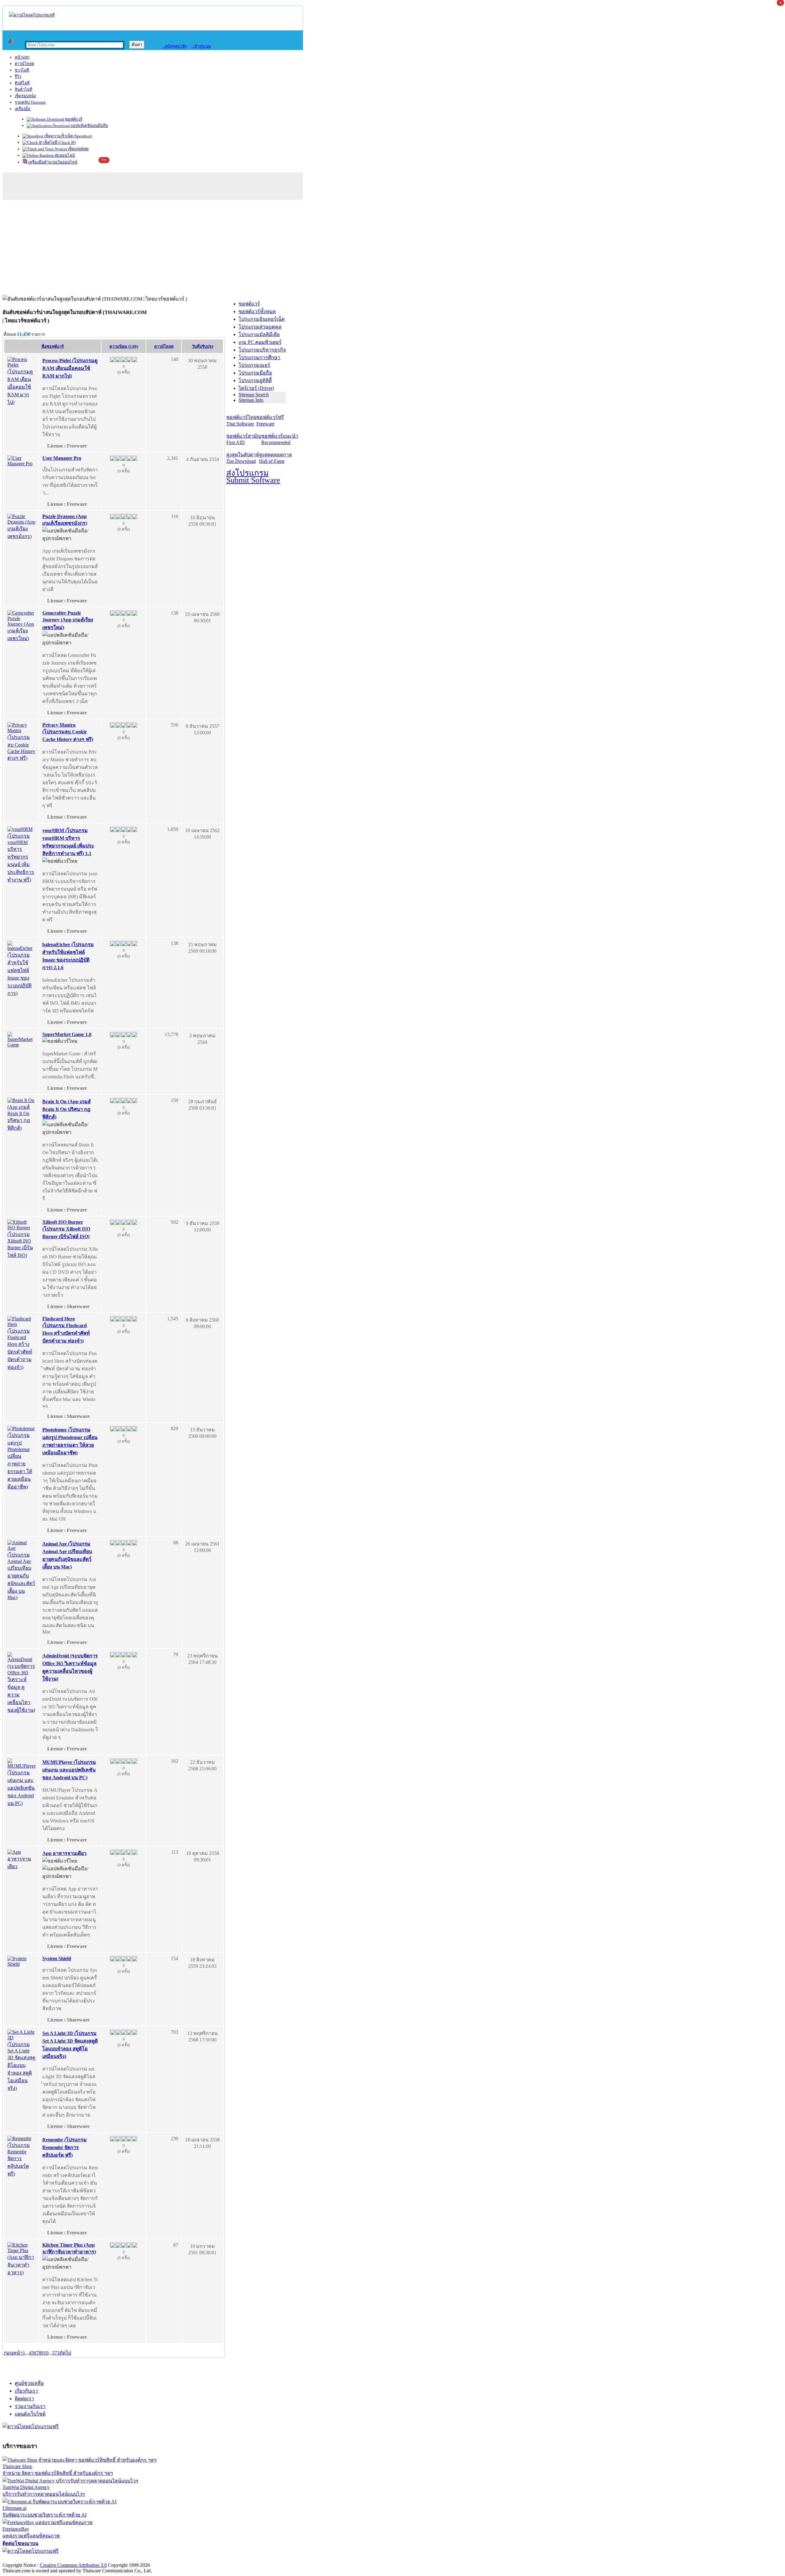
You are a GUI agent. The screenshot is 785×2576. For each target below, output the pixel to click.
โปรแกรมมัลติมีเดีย (259, 334)
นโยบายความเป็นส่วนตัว (81, 2559)
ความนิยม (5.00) (124, 346)
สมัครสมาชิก (175, 46)
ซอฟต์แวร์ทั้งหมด (257, 311)
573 (56, 2353)
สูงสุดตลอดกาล (276, 458)
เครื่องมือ (23, 109)
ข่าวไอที (22, 70)
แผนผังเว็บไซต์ (30, 2414)
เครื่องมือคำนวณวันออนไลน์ (52, 162)
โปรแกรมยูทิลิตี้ (255, 380)
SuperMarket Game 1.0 (67, 1034)
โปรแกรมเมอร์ (254, 365)
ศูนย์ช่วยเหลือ (29, 2383)
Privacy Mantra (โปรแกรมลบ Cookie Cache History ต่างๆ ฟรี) (68, 732)
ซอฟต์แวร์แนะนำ (280, 439)
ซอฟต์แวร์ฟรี (270, 420)
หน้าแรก (22, 57)
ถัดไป (65, 2353)
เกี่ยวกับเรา (26, 2391)
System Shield (57, 1958)
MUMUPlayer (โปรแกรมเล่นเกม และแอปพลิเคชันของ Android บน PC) (69, 1770)
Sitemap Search (254, 395)
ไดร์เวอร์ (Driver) (256, 388)
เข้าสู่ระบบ (201, 46)
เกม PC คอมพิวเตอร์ (260, 342)
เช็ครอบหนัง (25, 96)
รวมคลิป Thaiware (30, 102)
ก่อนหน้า (13, 2353)
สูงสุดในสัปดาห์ (243, 458)
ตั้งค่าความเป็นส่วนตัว (26, 2559)
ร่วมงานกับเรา (30, 2406)
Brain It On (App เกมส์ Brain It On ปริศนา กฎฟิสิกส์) (67, 1109)
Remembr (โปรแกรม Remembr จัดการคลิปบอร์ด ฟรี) (65, 2147)
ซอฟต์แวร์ (73, 119)
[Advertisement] (392, 249)
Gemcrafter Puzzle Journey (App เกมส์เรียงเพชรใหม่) (68, 620)
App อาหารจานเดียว (64, 1853)
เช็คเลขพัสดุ (78, 149)
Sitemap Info (251, 400)
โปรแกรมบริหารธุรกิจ (262, 350)
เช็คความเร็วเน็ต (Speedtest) (68, 136)
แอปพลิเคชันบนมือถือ (89, 126)
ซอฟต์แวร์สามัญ (244, 439)
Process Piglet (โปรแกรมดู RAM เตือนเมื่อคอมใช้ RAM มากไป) (70, 368)
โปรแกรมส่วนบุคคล (260, 327)
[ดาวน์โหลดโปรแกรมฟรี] (32, 15)
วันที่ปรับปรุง (203, 346)
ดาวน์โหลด (24, 64)
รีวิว (18, 77)
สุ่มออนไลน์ (64, 155)
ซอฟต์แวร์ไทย (241, 420)
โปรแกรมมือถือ (255, 373)
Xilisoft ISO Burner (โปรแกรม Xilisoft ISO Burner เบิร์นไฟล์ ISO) (66, 1229)
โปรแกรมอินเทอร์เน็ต (262, 319)
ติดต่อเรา (24, 2399)
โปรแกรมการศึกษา (259, 357)
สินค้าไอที (23, 89)
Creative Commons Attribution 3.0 (73, 2565)
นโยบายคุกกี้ (127, 2559)
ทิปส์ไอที (22, 83)
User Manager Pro (62, 458)
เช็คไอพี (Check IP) (59, 142)
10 (46, 2353)
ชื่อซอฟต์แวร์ (53, 346)
